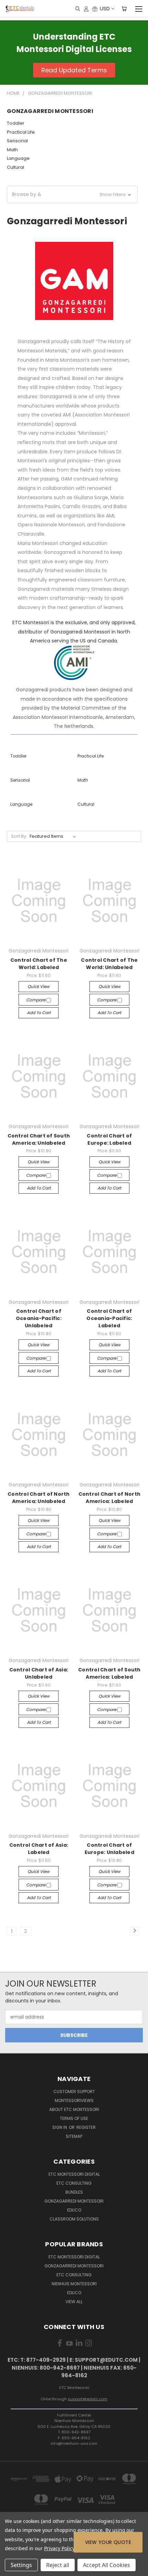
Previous (11, 2569)
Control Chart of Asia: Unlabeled (39, 1673)
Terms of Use (74, 2118)
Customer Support (74, 2091)
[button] (72, 194)
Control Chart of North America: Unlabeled (39, 1498)
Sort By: (19, 836)
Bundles (74, 2192)
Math (12, 150)
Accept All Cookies (107, 2565)
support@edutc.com (88, 2399)
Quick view (39, 986)
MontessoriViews (74, 2100)
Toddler (16, 123)
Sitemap (74, 2136)
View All (74, 2302)
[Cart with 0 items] (124, 9)
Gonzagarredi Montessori (74, 2201)
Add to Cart (39, 1013)
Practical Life (21, 132)
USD (105, 8)
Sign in (60, 2127)
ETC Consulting (74, 2183)
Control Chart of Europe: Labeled (109, 1139)
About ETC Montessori (74, 2109)
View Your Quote (108, 2542)
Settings (21, 2565)
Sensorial (17, 141)
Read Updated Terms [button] (74, 70)
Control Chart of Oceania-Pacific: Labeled (109, 1318)
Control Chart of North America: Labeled (110, 1498)
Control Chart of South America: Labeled (109, 1673)
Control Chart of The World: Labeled (39, 964)
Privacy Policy (59, 2548)
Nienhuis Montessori (74, 2284)
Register (86, 2127)
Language (18, 158)
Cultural (15, 167)
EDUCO (74, 2293)
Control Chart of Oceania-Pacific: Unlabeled (39, 1318)
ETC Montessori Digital (74, 2174)
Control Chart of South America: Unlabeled (39, 1139)
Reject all (58, 2565)
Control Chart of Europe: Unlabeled (109, 1849)
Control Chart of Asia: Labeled (39, 1849)
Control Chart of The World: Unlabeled (109, 964)
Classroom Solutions (74, 2219)
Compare (36, 1000)
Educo (74, 2210)
